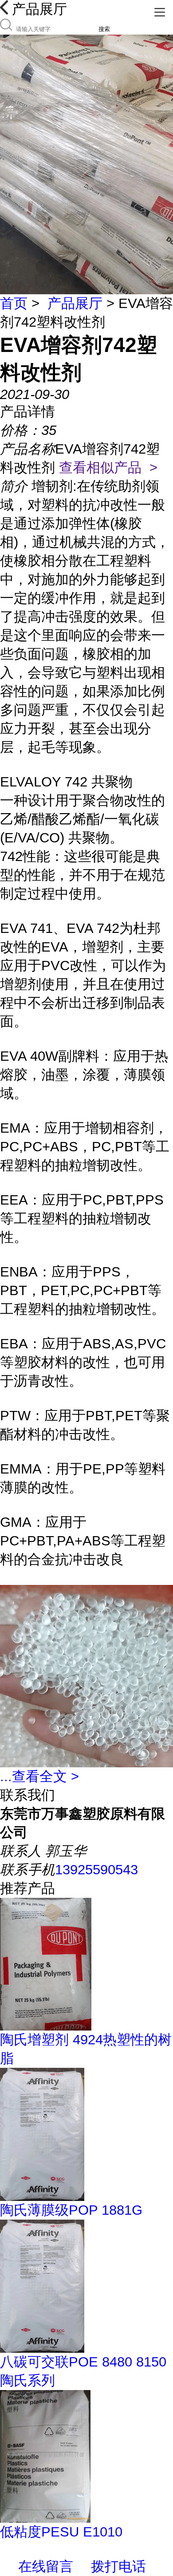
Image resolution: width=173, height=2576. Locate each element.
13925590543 (96, 1870)
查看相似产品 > (108, 468)
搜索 (104, 29)
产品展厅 (75, 303)
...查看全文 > (39, 1776)
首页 (14, 303)
